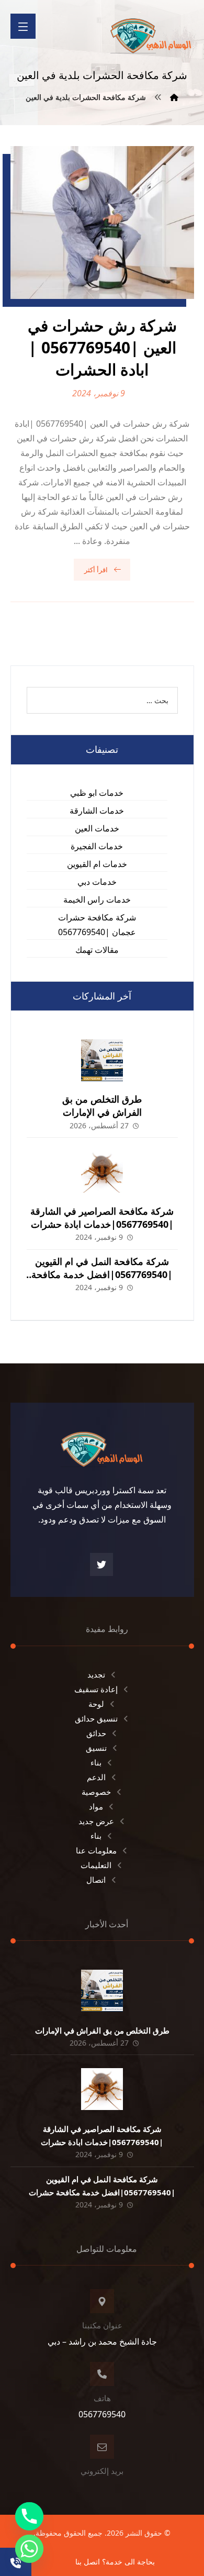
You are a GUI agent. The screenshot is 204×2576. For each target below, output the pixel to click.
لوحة (96, 1704)
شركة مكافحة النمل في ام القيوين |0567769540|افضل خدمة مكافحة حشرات (102, 1274)
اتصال (96, 1880)
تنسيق (96, 1748)
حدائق (96, 1733)
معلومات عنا (96, 1850)
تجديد (96, 1674)
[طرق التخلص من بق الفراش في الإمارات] (102, 1060)
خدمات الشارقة (97, 810)
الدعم (96, 1777)
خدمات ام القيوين (97, 864)
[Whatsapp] (29, 2549)
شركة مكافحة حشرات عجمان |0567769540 (97, 925)
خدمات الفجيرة (97, 846)
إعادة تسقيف (96, 1689)
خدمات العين (97, 828)
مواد (96, 1806)
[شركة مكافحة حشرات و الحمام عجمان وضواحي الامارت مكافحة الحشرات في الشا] (151, 32)
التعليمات (96, 1865)
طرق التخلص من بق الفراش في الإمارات (102, 1106)
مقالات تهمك (97, 950)
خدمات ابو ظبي (97, 793)
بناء (96, 1762)
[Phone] (29, 2516)
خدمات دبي (97, 882)
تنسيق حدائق (96, 1718)
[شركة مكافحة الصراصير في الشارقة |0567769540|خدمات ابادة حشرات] (102, 1172)
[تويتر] (101, 1564)
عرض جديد (96, 1821)
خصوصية (96, 1792)
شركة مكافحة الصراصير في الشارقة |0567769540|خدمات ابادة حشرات (102, 1218)
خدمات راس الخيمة (97, 900)
